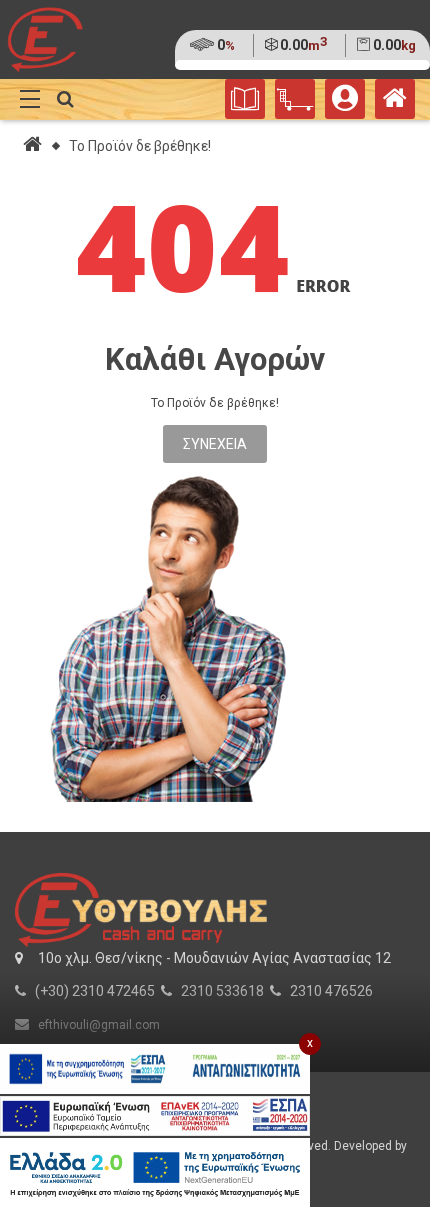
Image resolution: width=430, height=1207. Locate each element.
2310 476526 (331, 991)
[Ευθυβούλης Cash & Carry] (395, 103)
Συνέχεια (215, 444)
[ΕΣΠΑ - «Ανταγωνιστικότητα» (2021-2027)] (155, 1069)
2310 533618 (222, 991)
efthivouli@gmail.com (99, 1025)
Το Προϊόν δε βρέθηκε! (140, 146)
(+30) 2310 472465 (95, 991)
